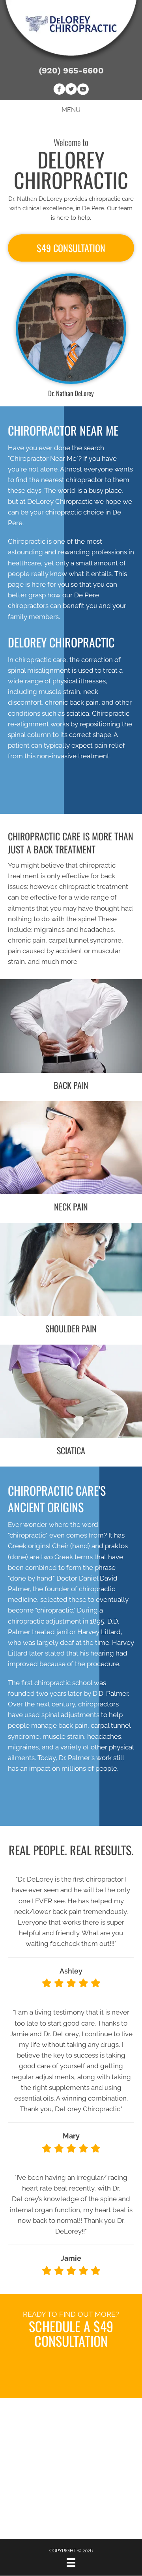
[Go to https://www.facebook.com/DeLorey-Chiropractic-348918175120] (59, 90)
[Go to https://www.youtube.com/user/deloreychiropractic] (83, 90)
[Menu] (71, 2563)
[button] (71, 248)
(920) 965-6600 (71, 70)
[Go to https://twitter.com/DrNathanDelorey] (71, 90)
